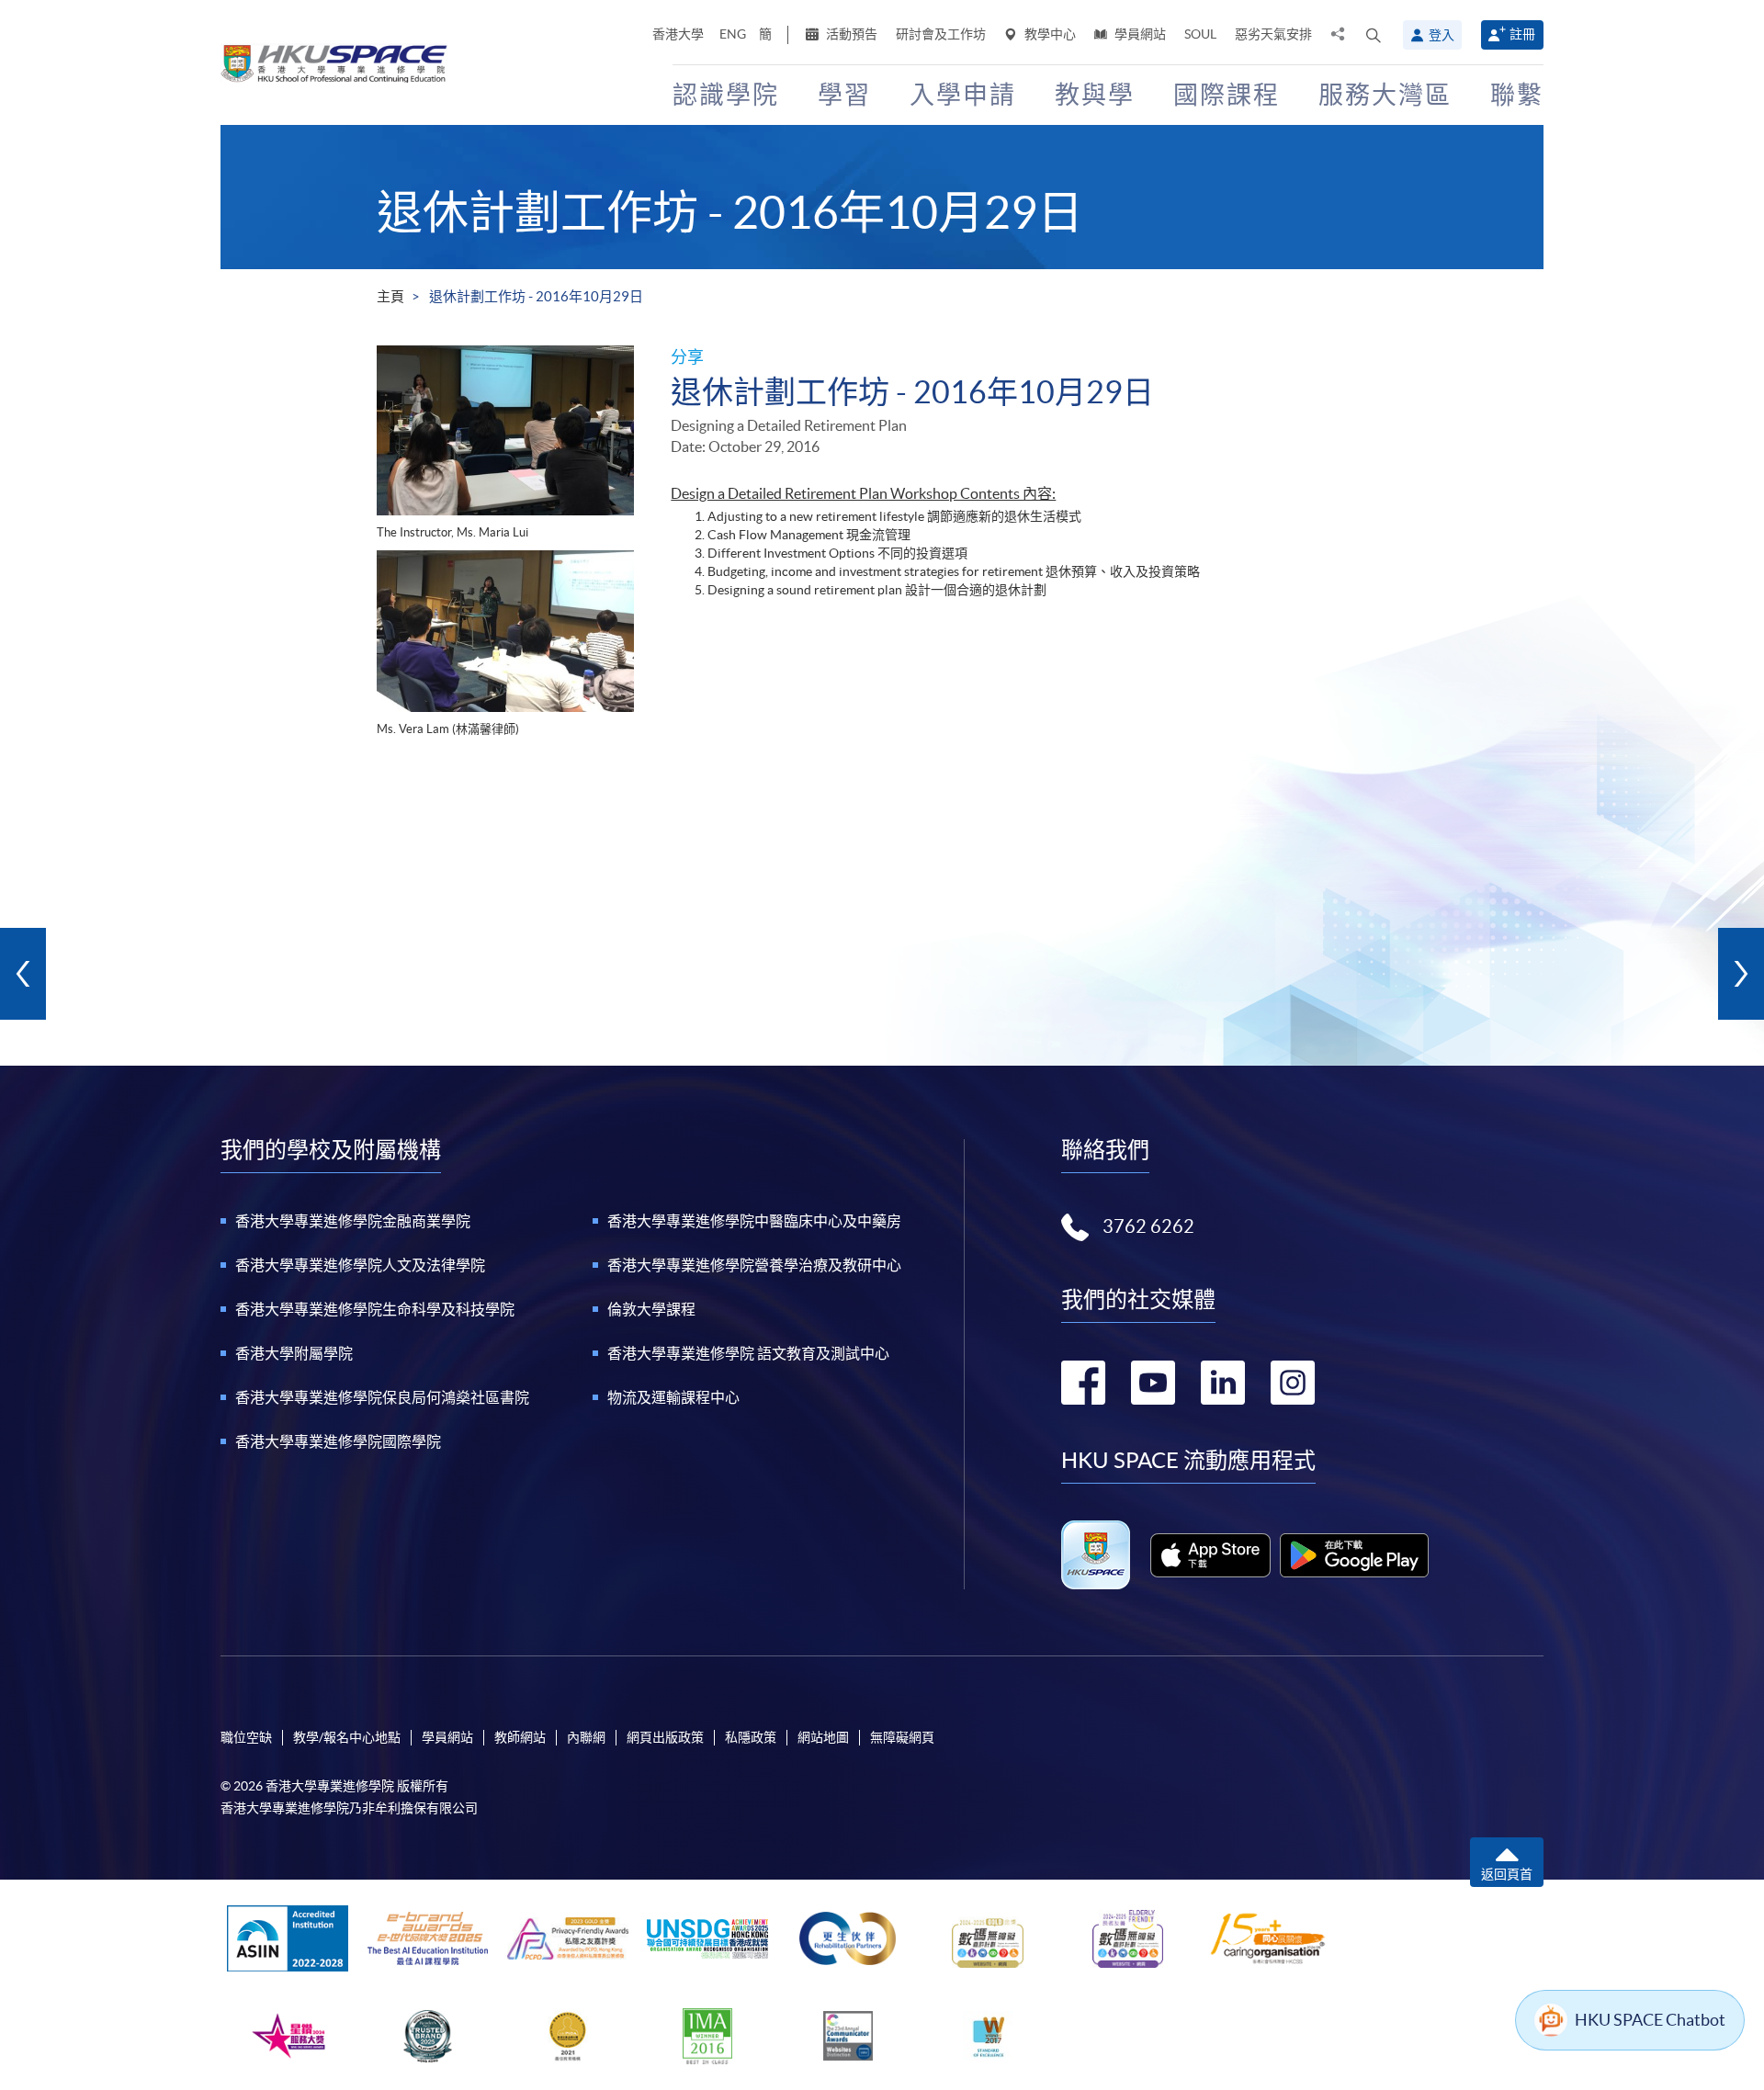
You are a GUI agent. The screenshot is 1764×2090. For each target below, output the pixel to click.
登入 (1442, 35)
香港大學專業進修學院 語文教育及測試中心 (748, 1353)
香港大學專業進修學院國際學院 (338, 1441)
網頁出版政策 (665, 1737)
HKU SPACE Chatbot (1650, 2020)
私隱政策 (751, 1737)
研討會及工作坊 (941, 34)
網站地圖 (823, 1737)
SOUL (1200, 34)
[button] (1374, 35)
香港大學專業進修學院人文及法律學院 (360, 1265)
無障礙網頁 (902, 1737)
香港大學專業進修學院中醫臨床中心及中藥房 (754, 1221)
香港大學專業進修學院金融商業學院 (353, 1221)
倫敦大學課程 (651, 1309)
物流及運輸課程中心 (673, 1397)
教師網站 (520, 1737)
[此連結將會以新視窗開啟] (1210, 1555)
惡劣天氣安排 (1273, 34)
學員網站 (1139, 34)
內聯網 (586, 1737)
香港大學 (678, 34)
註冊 (1522, 34)
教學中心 (1049, 34)
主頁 (390, 296)
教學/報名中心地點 (347, 1737)
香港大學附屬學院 (294, 1353)
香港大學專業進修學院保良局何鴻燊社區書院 (382, 1397)
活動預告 (850, 34)
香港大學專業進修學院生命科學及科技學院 (375, 1309)
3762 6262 (1148, 1226)
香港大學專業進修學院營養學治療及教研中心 (754, 1265)
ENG (733, 34)
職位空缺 (246, 1737)
